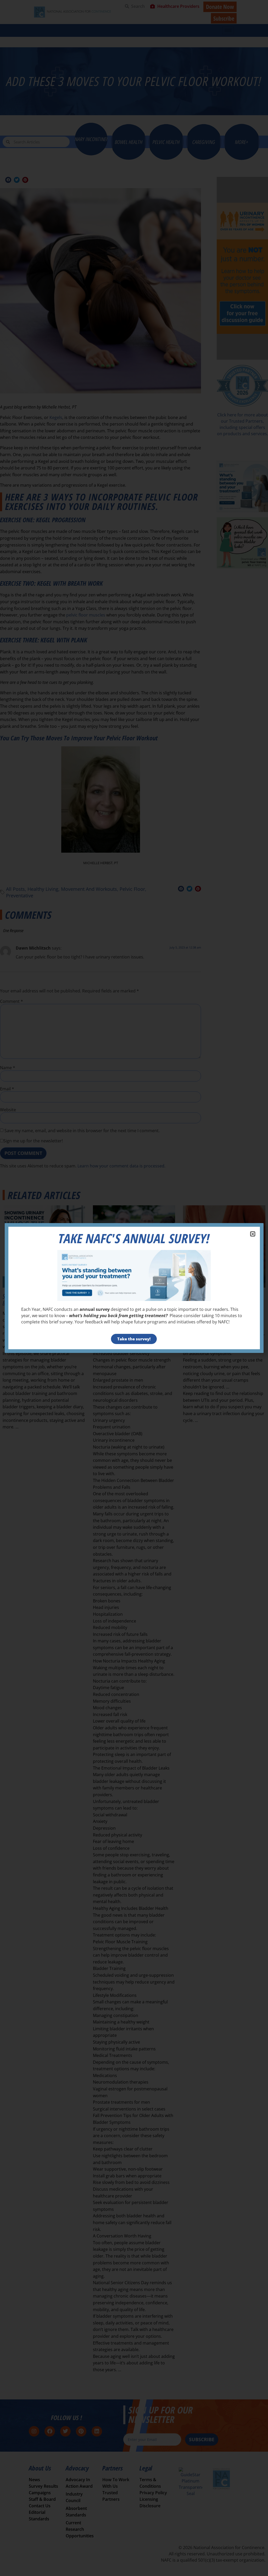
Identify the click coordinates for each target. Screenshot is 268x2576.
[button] (253, 1234)
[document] (134, 1288)
